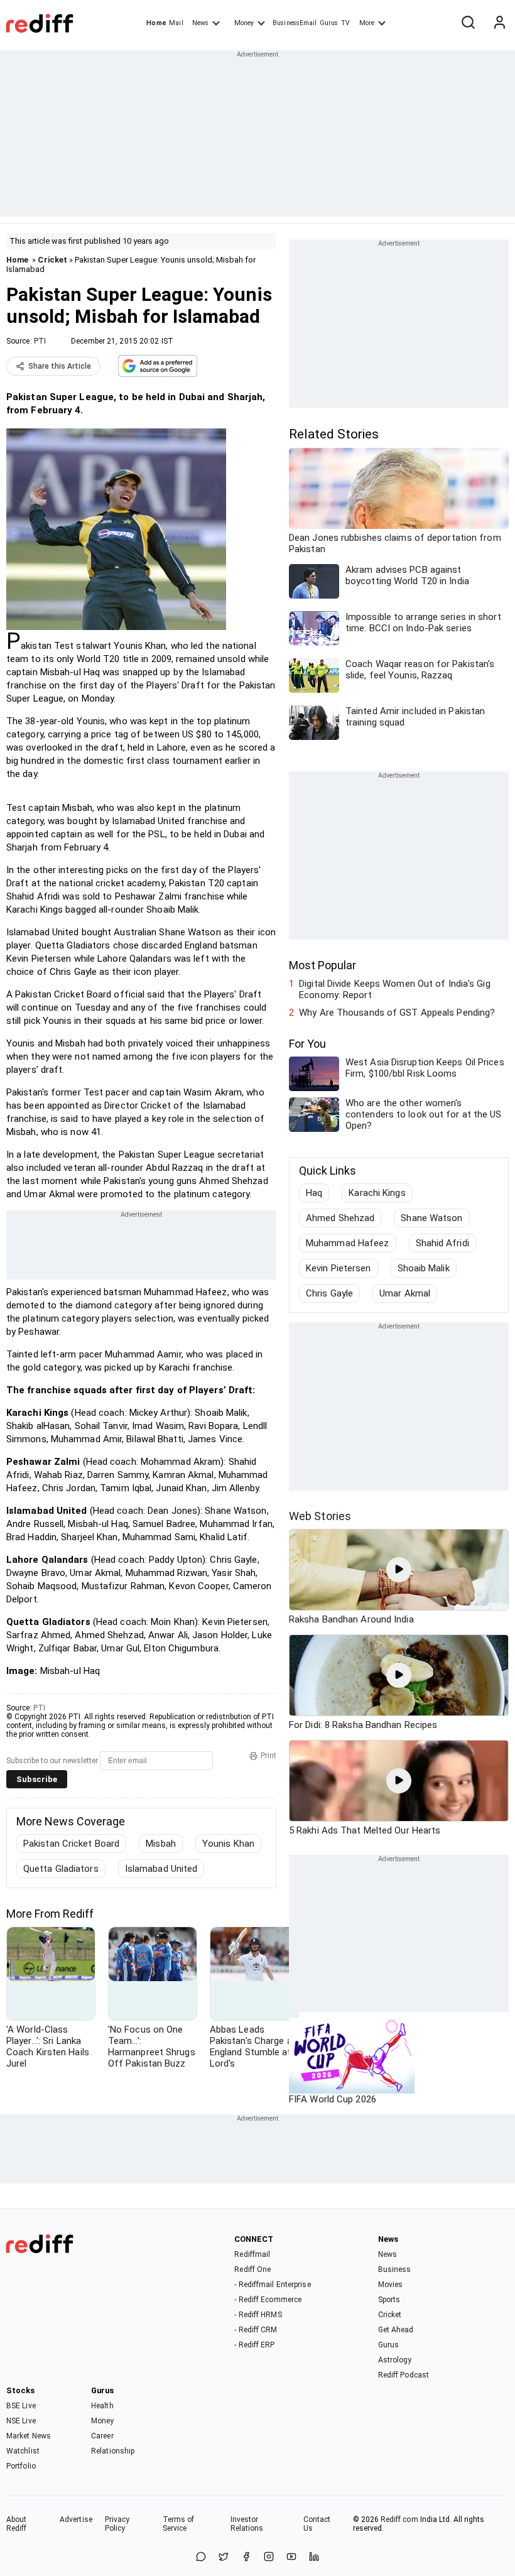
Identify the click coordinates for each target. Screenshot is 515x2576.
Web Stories (320, 1516)
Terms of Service (179, 2524)
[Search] (468, 23)
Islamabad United (161, 1869)
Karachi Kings (377, 1193)
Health (102, 2406)
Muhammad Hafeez (348, 1243)
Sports (389, 2300)
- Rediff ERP (254, 2345)
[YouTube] (291, 2557)
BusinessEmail (295, 23)
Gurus (329, 23)
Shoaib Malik (424, 1268)
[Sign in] (499, 23)
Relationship (113, 2451)
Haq (314, 1193)
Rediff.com (399, 2519)
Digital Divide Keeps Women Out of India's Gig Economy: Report (395, 989)
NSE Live (21, 2421)
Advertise (76, 2519)
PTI (40, 341)
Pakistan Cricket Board (71, 1844)
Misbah (161, 1844)
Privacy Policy (117, 2524)
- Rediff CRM (256, 2330)
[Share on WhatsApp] (201, 2557)
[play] (399, 1570)
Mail (176, 23)
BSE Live (21, 2406)
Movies (391, 2285)
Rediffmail (252, 2254)
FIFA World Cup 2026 (333, 2099)
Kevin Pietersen (339, 1268)
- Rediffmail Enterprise (272, 2285)
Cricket (52, 260)
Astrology (395, 2360)
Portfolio (21, 2466)
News (200, 23)
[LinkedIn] (314, 2557)
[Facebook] (246, 2557)
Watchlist (23, 2451)
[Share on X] (224, 2557)
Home (156, 23)
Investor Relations (247, 2524)
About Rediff (17, 2524)
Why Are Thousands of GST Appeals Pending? (397, 1013)
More (367, 23)
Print (268, 1756)
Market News (29, 2436)
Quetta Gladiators (61, 1869)
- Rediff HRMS (258, 2315)
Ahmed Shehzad (340, 1218)
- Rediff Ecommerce (268, 2300)
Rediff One (252, 2269)
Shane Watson (431, 1218)
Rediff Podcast (404, 2375)
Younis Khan (228, 1844)
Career (102, 2436)
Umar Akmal (405, 1293)
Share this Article (60, 366)
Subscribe (37, 1779)
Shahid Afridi (442, 1243)
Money (244, 23)
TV (345, 23)
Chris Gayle (329, 1293)
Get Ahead (396, 2330)
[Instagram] (269, 2557)
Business (395, 2269)
